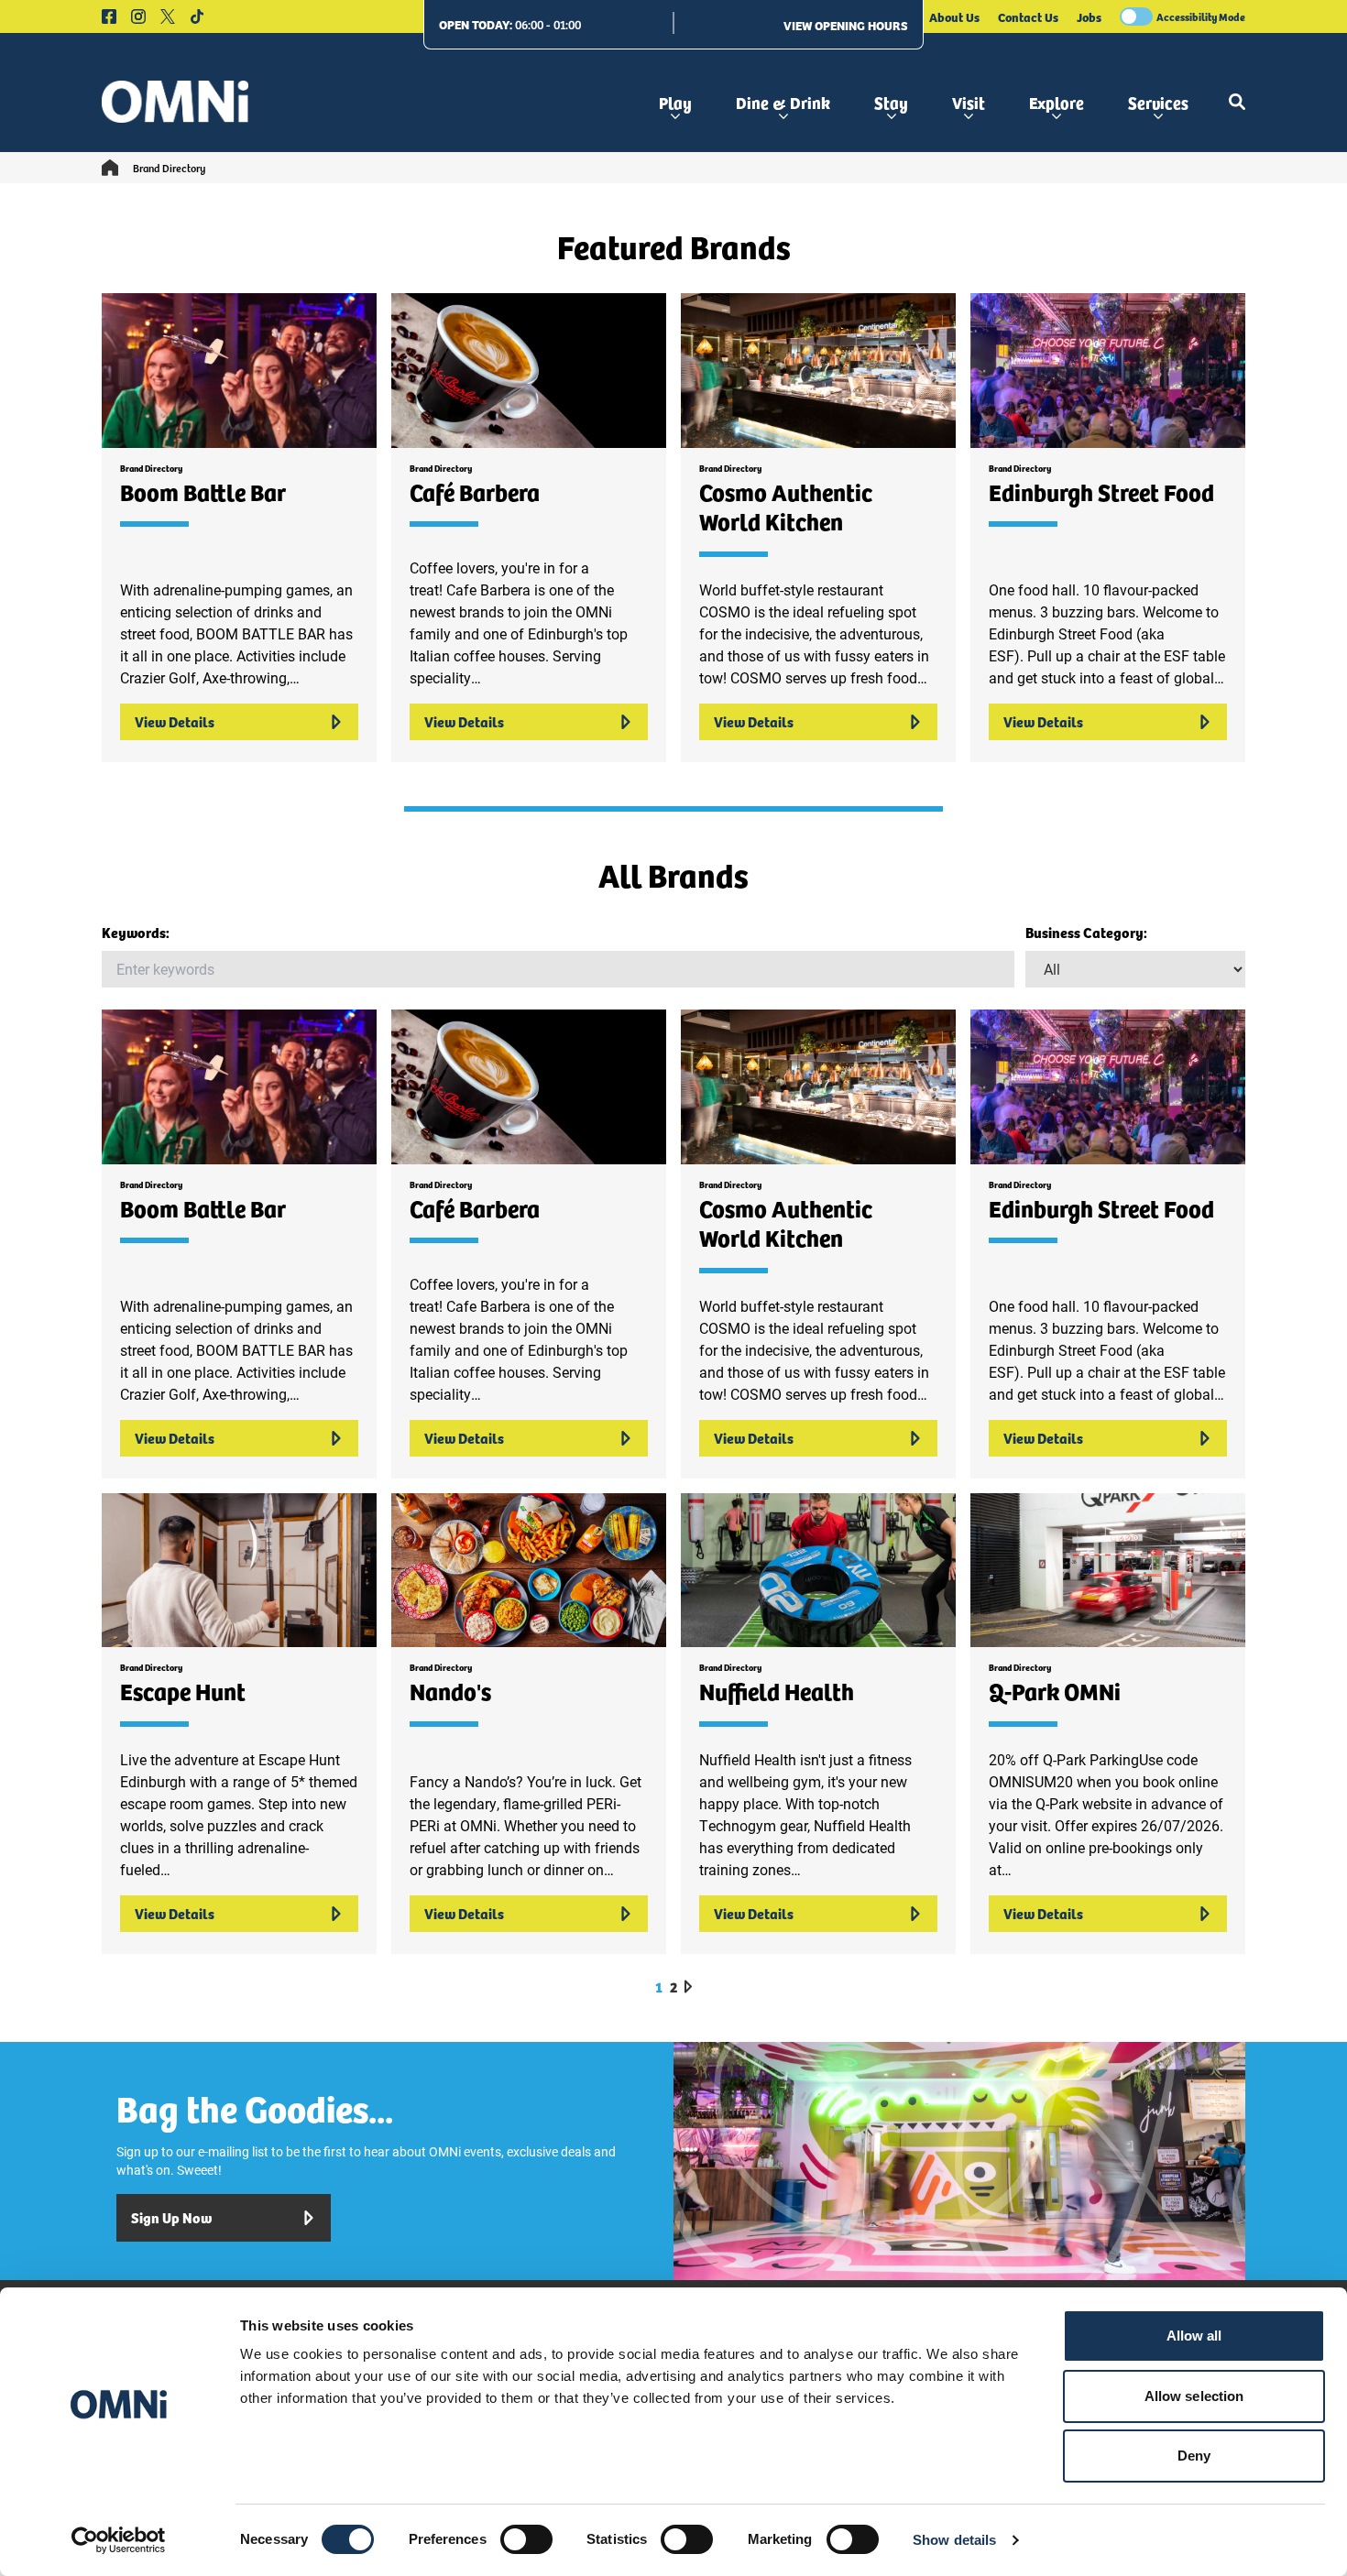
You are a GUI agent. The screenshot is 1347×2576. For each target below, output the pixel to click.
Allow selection (1194, 2396)
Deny (1194, 2456)
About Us (954, 16)
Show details (954, 2540)
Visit (969, 102)
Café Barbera (475, 491)
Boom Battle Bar (203, 491)
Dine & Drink (783, 102)
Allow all (1194, 2336)
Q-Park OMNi (1055, 1691)
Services (1158, 102)
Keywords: (136, 932)
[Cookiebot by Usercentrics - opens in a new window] (119, 2540)
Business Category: (1086, 932)
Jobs (1089, 16)
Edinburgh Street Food (1101, 491)
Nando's (450, 1691)
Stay (891, 102)
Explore (1057, 102)
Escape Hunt (183, 1691)
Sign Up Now (171, 2217)
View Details (175, 721)
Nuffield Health (777, 1691)
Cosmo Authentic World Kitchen (786, 507)
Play (675, 102)
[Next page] (688, 1987)
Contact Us (1028, 16)
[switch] (526, 2539)
